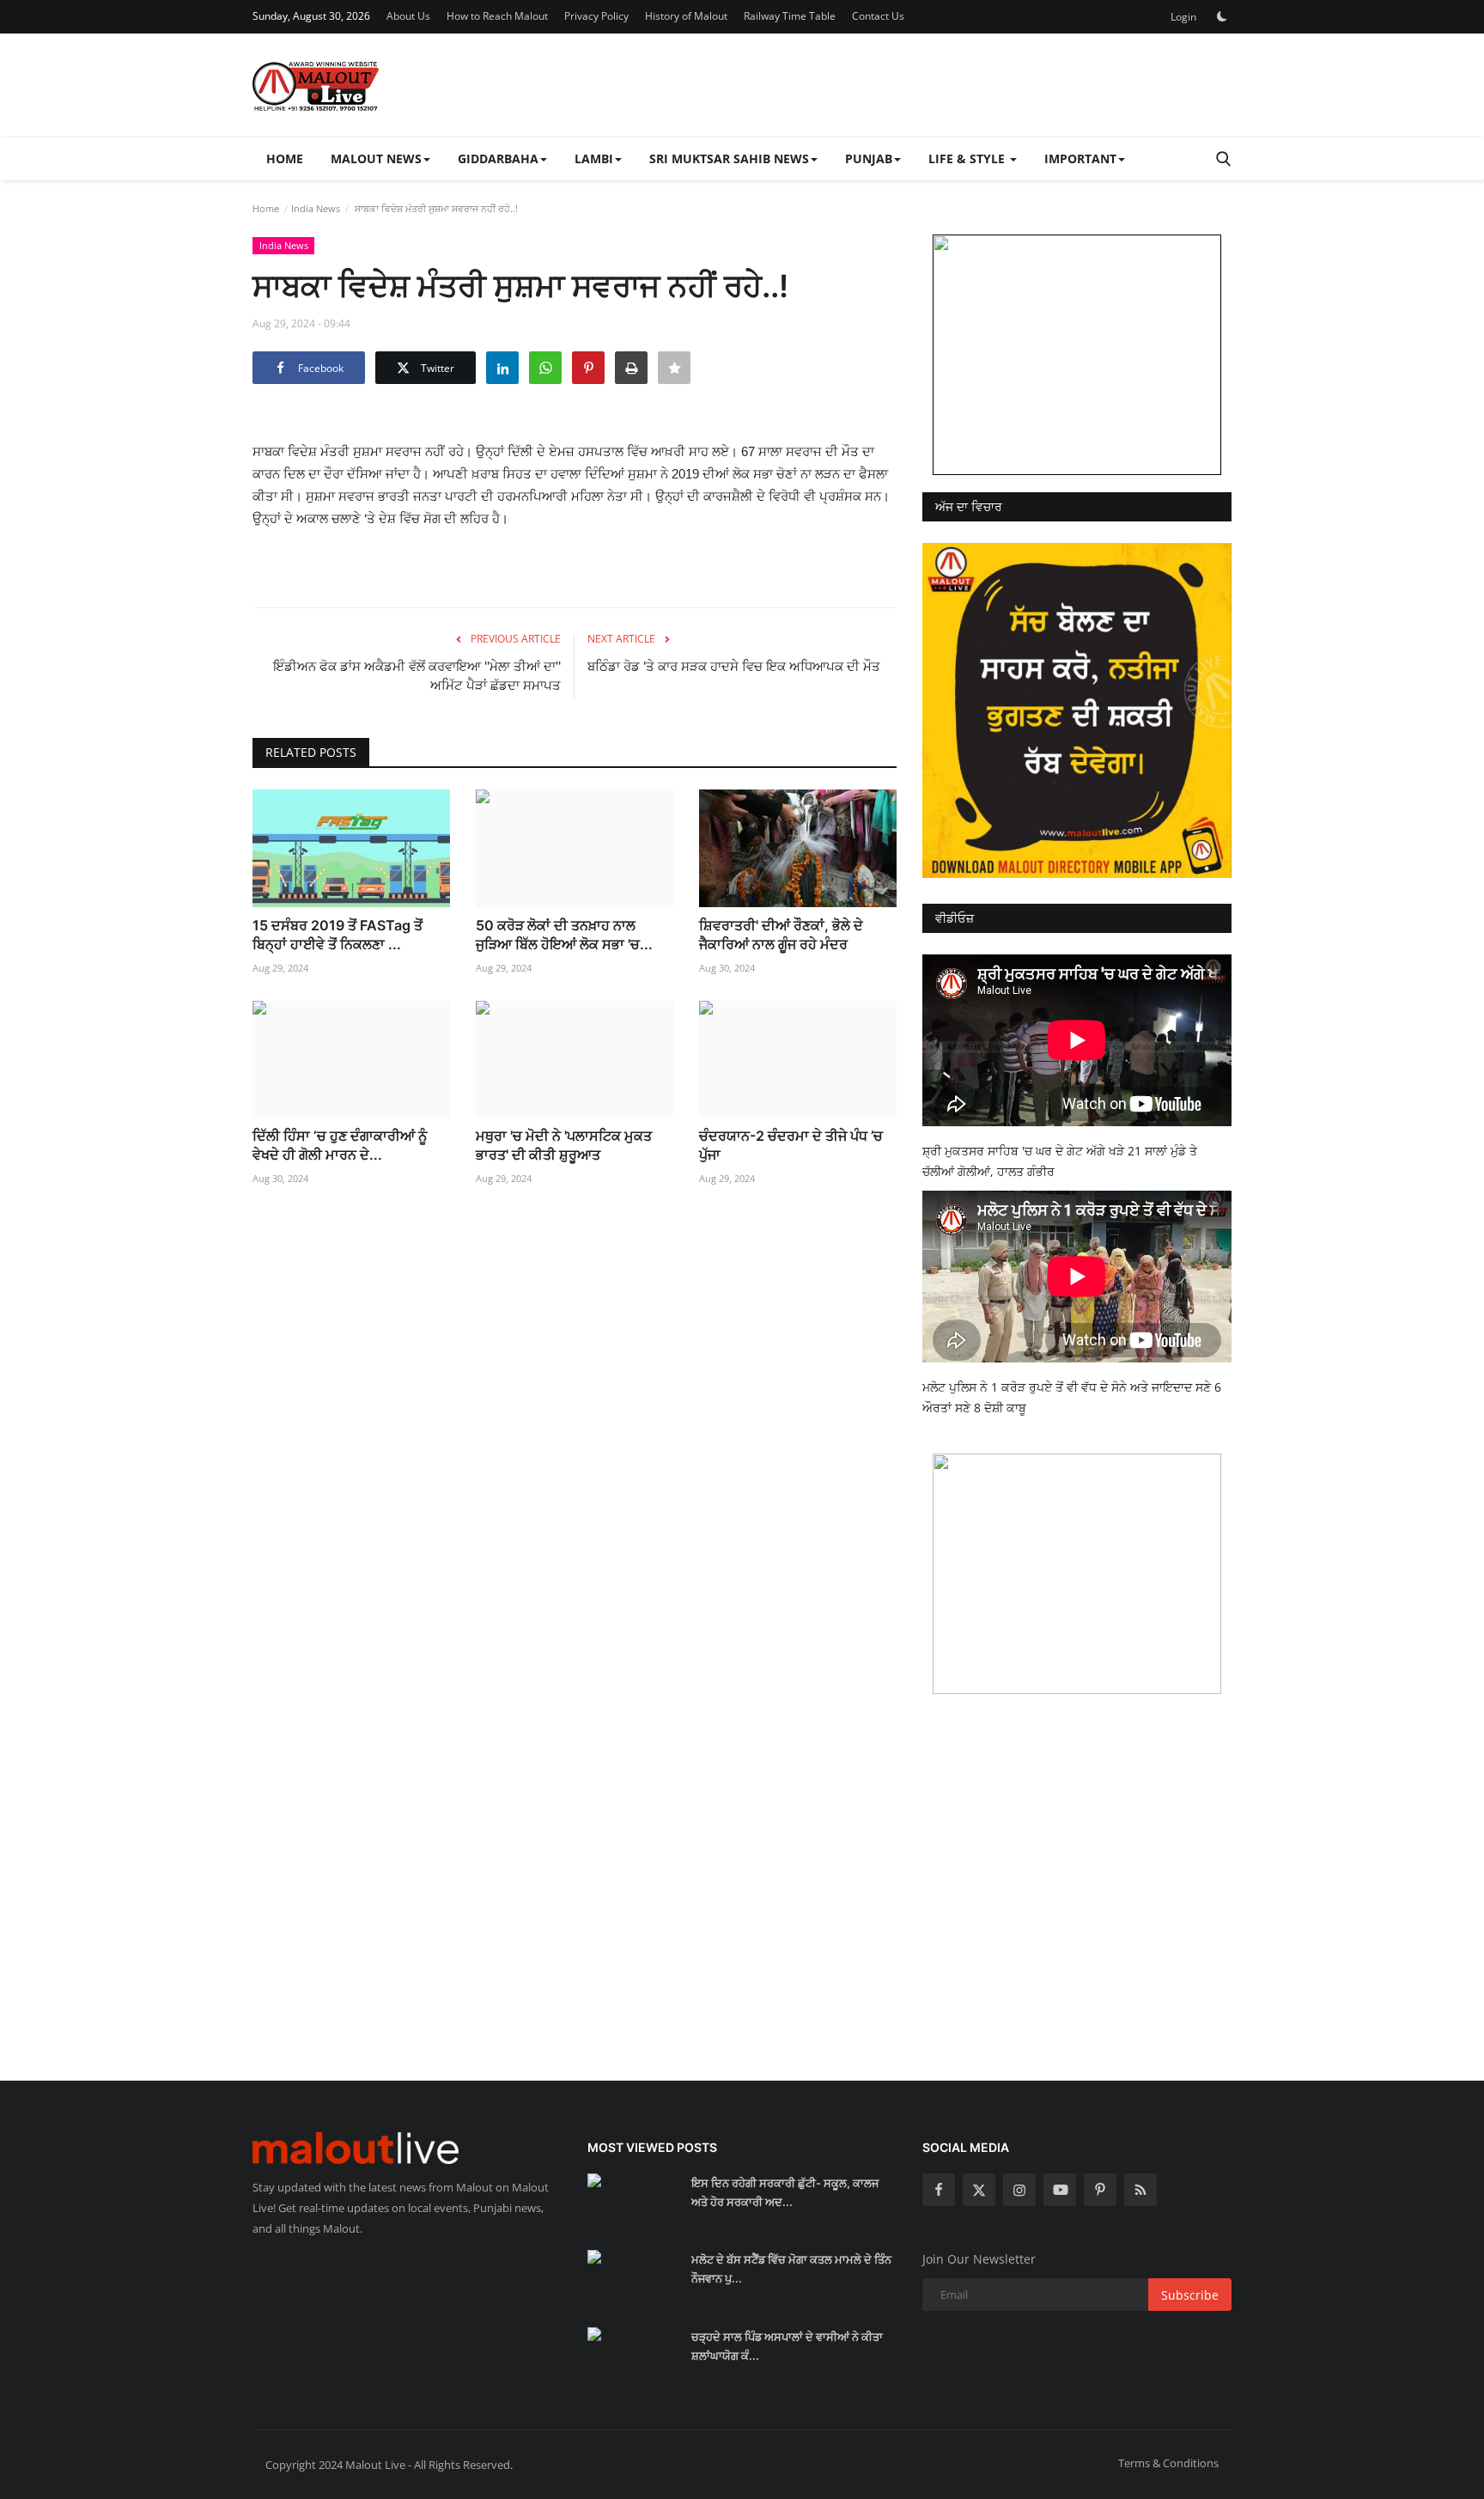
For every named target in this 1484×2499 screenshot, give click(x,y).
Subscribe (1190, 2295)
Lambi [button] (594, 158)
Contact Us (878, 16)
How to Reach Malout (497, 16)
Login (1183, 17)
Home (285, 158)
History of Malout (686, 16)
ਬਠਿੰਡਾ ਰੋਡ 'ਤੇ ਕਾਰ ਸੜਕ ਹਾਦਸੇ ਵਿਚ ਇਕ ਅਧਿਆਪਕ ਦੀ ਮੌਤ (734, 666)
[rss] (1140, 2190)
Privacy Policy (596, 16)
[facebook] (939, 2190)
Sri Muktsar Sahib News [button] (729, 158)
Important (1080, 158)
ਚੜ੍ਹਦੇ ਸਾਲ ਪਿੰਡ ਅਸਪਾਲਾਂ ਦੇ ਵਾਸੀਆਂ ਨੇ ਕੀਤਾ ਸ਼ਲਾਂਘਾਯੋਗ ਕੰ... (787, 2346)
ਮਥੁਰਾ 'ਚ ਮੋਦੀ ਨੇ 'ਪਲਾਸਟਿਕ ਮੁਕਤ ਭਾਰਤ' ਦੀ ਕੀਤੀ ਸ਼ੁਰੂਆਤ (564, 1145)
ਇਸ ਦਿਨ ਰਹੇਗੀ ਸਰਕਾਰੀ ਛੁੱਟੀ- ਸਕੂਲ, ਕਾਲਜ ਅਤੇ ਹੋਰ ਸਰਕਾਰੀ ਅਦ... (785, 2192)
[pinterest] (1100, 2190)
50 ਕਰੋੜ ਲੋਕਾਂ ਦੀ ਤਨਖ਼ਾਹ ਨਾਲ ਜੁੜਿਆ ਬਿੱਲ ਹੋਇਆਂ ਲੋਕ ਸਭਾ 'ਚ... (564, 935)
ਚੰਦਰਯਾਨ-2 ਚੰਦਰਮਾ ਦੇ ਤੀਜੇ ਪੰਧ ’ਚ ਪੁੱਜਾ (791, 1145)
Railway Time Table (790, 16)
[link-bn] (1077, 355)
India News (316, 208)
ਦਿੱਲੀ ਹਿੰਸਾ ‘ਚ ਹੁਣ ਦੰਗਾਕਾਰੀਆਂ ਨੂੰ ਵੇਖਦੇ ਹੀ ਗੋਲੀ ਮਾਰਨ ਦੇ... (340, 1145)
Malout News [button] (376, 158)
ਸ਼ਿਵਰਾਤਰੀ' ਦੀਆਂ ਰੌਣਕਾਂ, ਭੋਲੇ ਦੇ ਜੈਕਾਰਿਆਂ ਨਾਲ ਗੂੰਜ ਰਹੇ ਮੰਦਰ (781, 935)
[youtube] (1060, 2190)
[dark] (1222, 16)
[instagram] (1019, 2190)
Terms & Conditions (1168, 2463)
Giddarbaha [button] (498, 158)
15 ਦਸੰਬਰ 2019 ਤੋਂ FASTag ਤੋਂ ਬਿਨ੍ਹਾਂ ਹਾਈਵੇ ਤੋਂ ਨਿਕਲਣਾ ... (338, 935)
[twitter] (979, 2190)
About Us (408, 16)
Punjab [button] (869, 158)
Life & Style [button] (968, 158)
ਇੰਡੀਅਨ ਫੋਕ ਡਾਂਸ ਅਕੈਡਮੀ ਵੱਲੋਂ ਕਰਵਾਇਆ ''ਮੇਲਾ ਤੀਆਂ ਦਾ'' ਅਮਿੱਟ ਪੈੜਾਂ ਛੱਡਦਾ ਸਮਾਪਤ (417, 676)
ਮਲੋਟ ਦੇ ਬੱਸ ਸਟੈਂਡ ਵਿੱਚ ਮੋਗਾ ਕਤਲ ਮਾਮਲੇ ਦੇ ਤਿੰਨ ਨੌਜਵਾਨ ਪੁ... (791, 2269)
